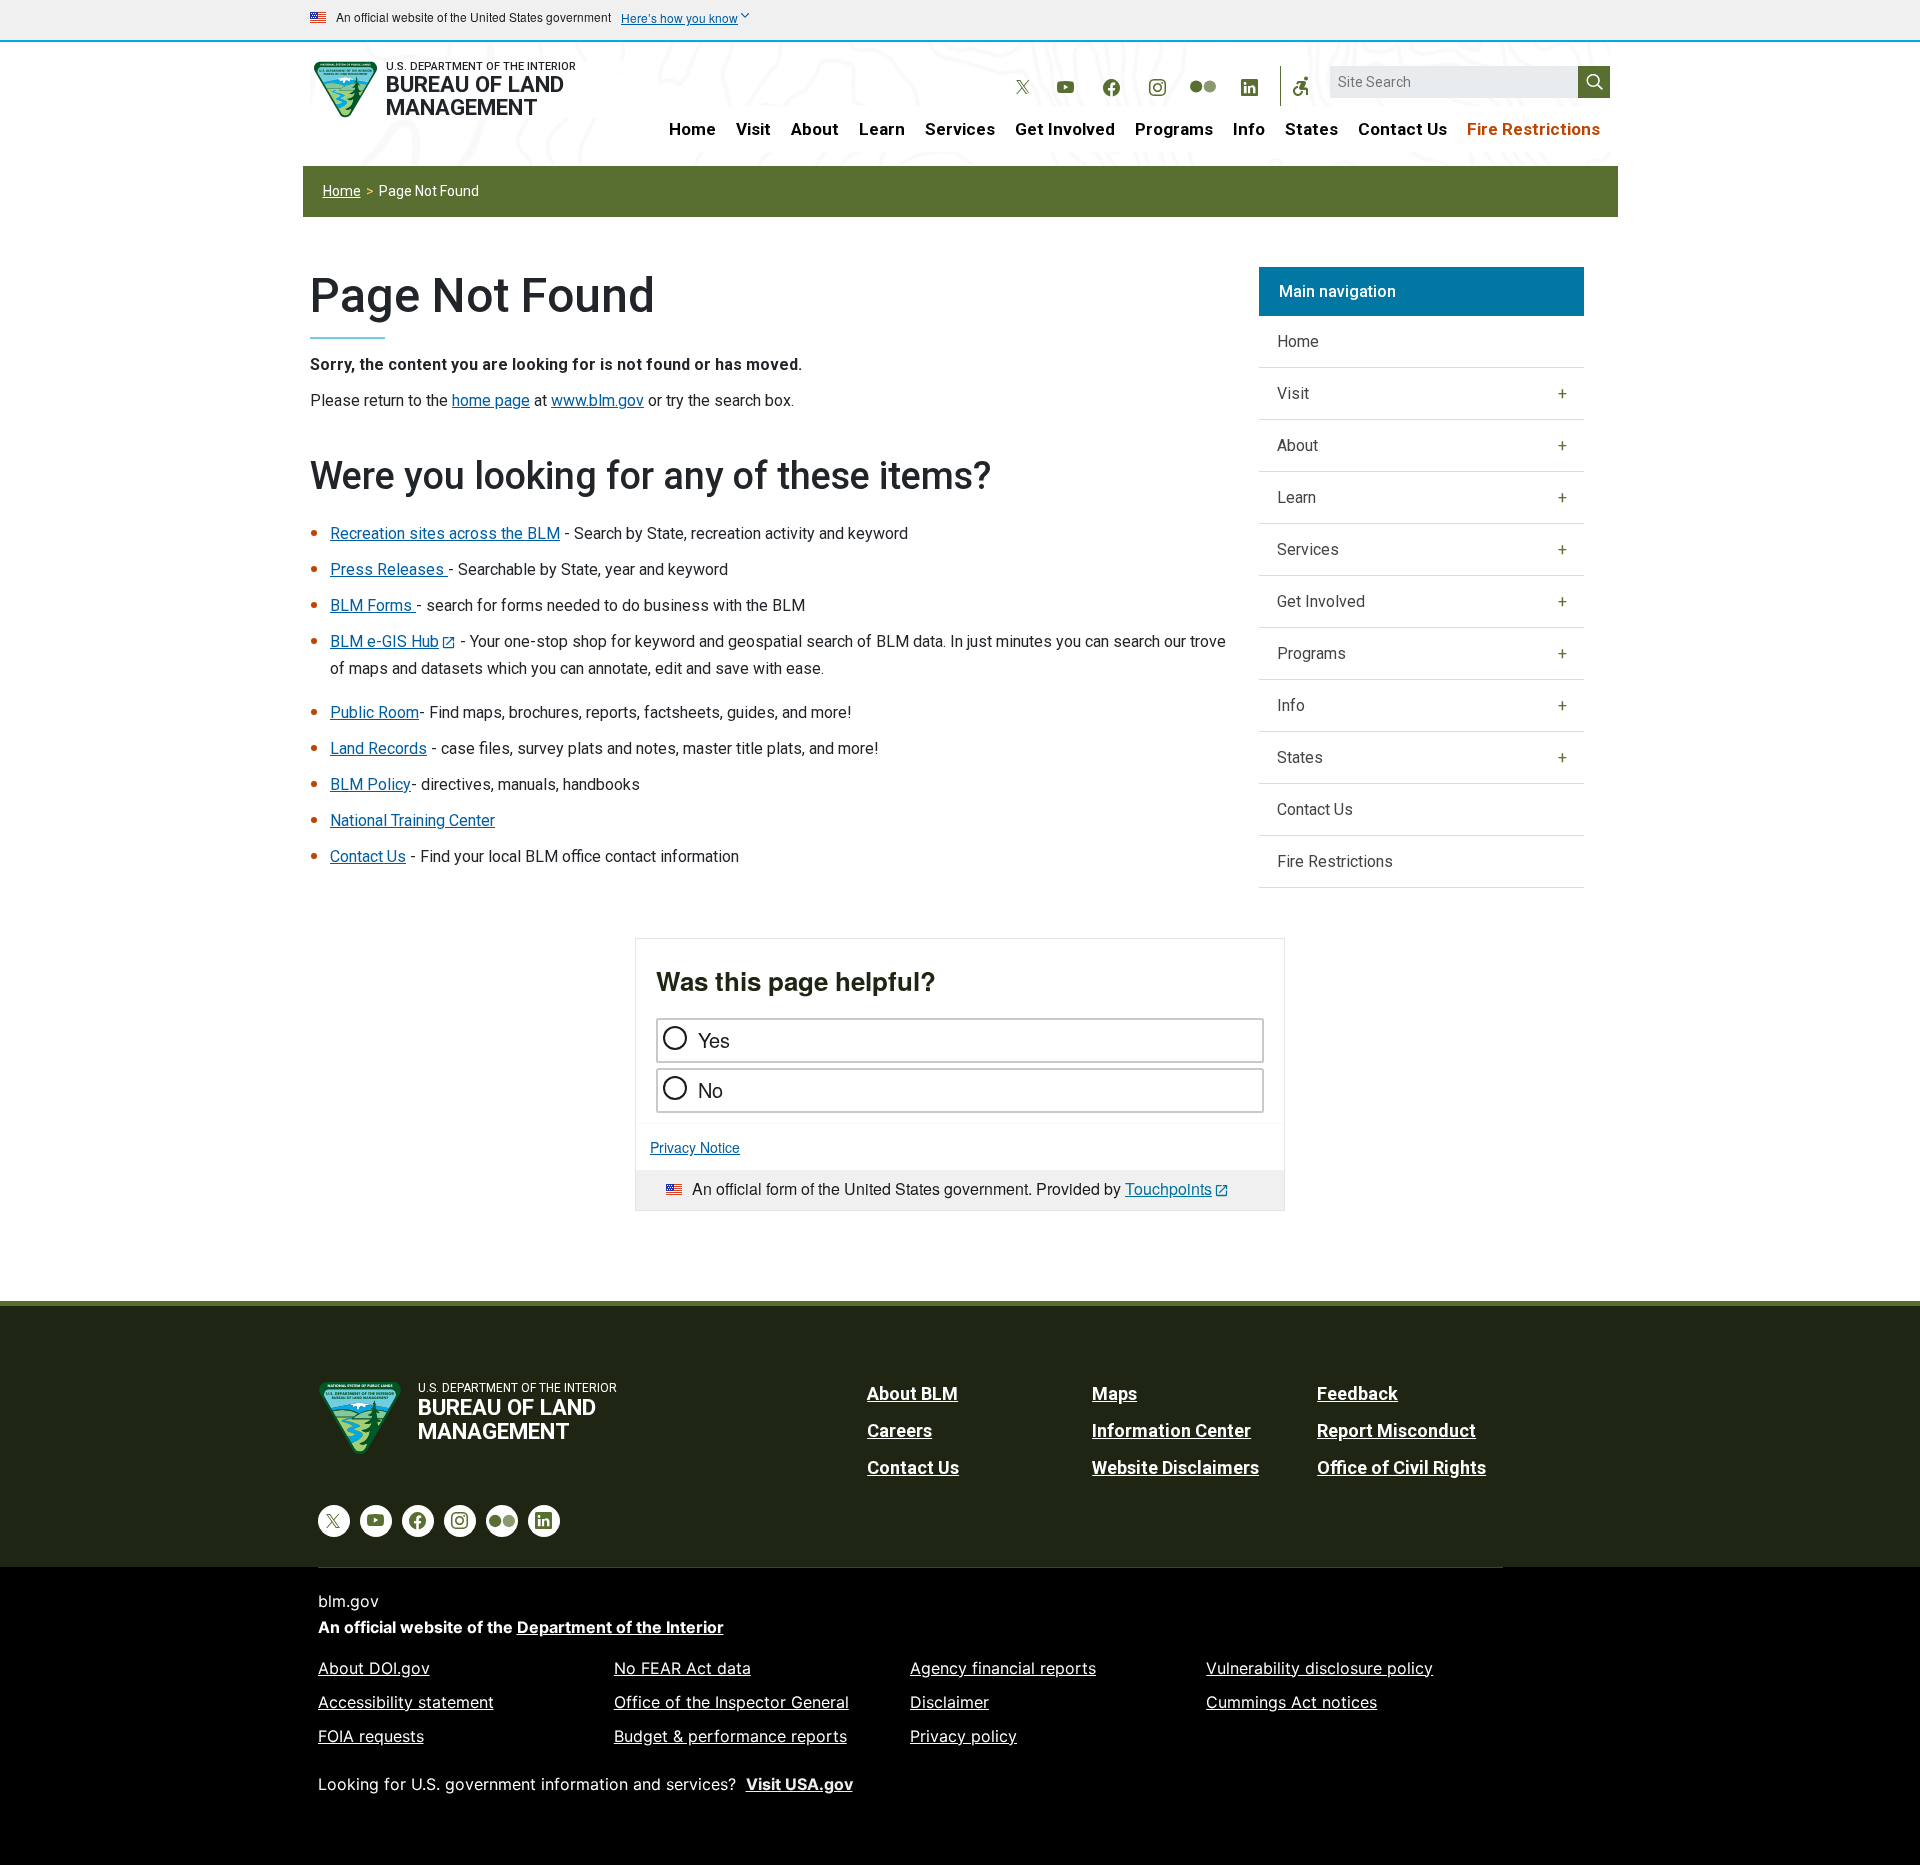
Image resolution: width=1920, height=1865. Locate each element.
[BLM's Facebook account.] (1111, 84)
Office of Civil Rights (1401, 1467)
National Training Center (412, 820)
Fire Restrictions (1533, 129)
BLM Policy (370, 784)
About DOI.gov (374, 1668)
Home (692, 129)
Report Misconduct (1396, 1430)
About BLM (912, 1393)
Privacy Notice (695, 1147)
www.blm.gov (597, 400)
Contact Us (1402, 129)
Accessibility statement (406, 1702)
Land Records (378, 748)
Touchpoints (1168, 1188)
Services (960, 129)
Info (1249, 129)
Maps (1114, 1393)
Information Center (1171, 1430)
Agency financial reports (1003, 1668)
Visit (753, 129)
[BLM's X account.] (1019, 72)
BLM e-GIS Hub (384, 641)
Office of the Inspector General (731, 1702)
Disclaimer (949, 1702)
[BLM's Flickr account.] (1203, 72)
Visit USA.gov (799, 1784)
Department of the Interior (620, 1627)
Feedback (1357, 1393)
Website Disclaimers (1175, 1467)
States (1311, 129)
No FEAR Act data (682, 1668)
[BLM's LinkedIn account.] (1249, 84)
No (710, 1089)
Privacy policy (963, 1736)
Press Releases (389, 569)
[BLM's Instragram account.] (1157, 84)
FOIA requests (371, 1736)
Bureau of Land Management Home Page (467, 89)
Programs (1174, 129)
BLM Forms (373, 605)
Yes (714, 1039)
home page (491, 400)
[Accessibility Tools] (1301, 86)
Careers (899, 1430)
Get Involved (1065, 129)
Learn (882, 129)
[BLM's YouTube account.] (1065, 84)
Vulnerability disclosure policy (1319, 1668)
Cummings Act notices (1291, 1702)
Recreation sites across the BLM (445, 533)
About (815, 129)
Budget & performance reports (730, 1736)
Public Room (374, 712)
